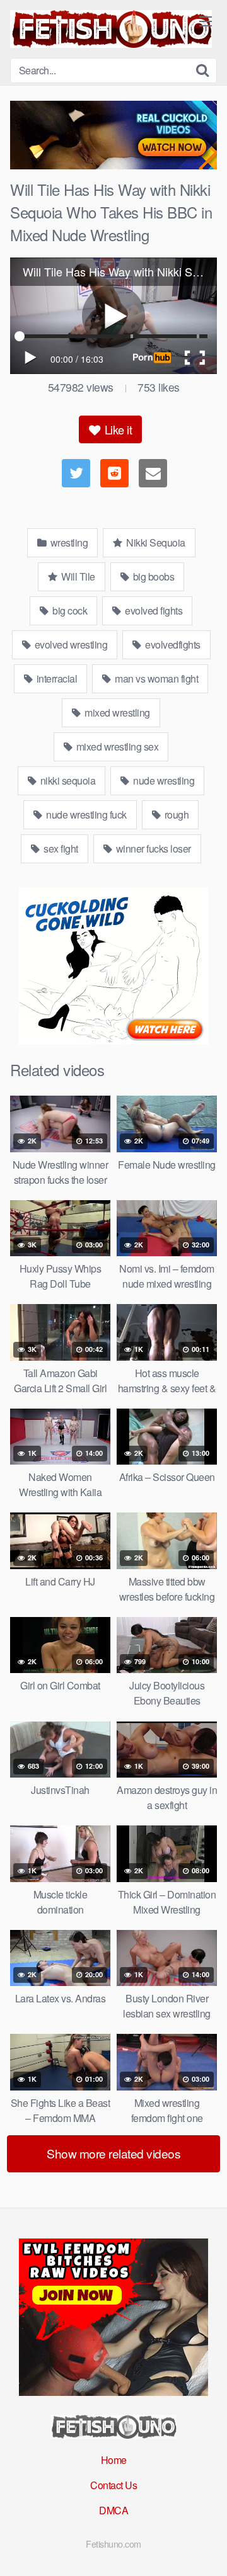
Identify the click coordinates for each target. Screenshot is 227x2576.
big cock (69, 610)
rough (175, 814)
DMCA (113, 2510)
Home (114, 2460)
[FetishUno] (111, 29)
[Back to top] (205, 2548)
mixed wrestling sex (116, 746)
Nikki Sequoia (155, 542)
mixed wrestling (116, 712)
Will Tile (77, 576)
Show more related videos (113, 2153)
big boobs (152, 576)
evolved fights (153, 610)
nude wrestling (163, 780)
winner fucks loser (152, 848)
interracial (55, 678)
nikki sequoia (67, 780)
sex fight (60, 848)
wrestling (68, 542)
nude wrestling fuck (85, 814)
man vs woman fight (156, 678)
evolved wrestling (70, 644)
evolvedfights (172, 644)
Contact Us (113, 2485)
